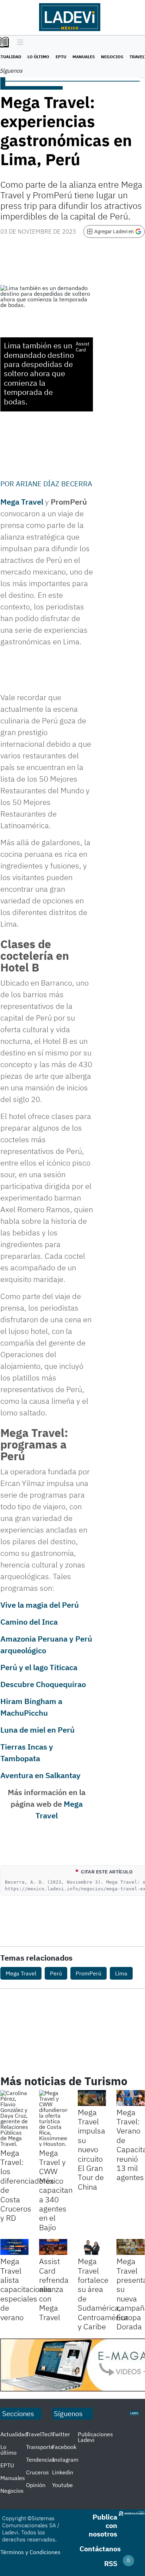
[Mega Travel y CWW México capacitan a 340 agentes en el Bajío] (53, 2118)
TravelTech (40, 2434)
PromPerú (89, 1973)
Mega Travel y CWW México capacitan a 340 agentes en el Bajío (56, 2190)
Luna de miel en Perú (37, 1730)
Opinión (36, 2485)
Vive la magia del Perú (40, 1605)
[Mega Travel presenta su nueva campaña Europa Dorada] (131, 2247)
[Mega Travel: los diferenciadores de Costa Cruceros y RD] (14, 2118)
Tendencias (40, 2460)
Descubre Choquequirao (43, 1684)
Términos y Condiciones (30, 2552)
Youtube (62, 2485)
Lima (121, 1973)
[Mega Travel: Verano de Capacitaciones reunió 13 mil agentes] (131, 2098)
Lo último (38, 57)
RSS (111, 2563)
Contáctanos (100, 2549)
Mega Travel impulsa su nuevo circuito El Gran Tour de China (92, 2149)
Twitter (61, 2434)
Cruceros (37, 2472)
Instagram (65, 2460)
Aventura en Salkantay (40, 1775)
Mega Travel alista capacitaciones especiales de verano (26, 2289)
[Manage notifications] (128, 2560)
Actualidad (14, 2434)
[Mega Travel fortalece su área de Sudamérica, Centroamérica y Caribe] (92, 2247)
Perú (56, 1973)
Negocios (112, 57)
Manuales (84, 57)
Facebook (64, 2447)
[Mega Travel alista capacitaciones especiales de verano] (14, 2247)
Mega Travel (22, 502)
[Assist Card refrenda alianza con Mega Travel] (53, 2247)
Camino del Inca (29, 1622)
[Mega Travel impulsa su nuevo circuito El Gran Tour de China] (92, 2098)
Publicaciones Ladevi (95, 2437)
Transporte (40, 2447)
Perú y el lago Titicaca (39, 1667)
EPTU (61, 57)
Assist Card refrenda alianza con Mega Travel (54, 2289)
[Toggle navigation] (18, 43)
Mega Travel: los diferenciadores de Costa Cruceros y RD (27, 2185)
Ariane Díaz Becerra (54, 484)
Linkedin (63, 2472)
